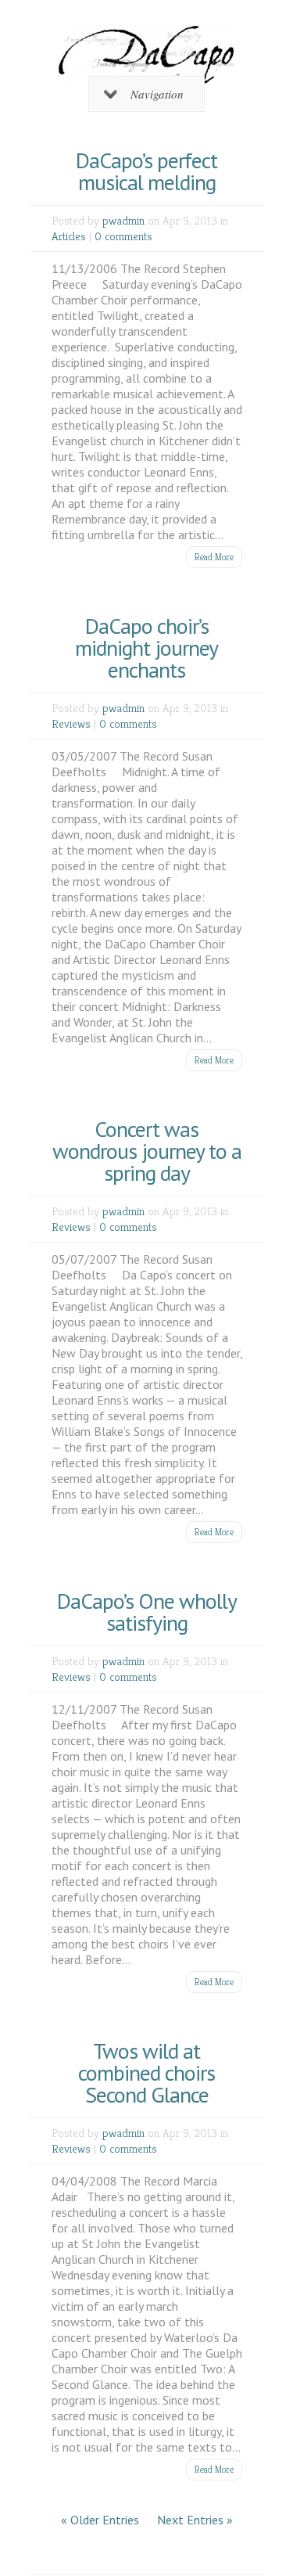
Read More (214, 557)
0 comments (123, 236)
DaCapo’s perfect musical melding (146, 171)
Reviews (71, 723)
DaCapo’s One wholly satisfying (147, 1612)
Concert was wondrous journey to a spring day (147, 1151)
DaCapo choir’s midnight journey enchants (146, 648)
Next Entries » (195, 2520)
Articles (69, 236)
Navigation (157, 94)
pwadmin (123, 220)
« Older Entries (100, 2520)
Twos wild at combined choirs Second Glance (146, 2072)
